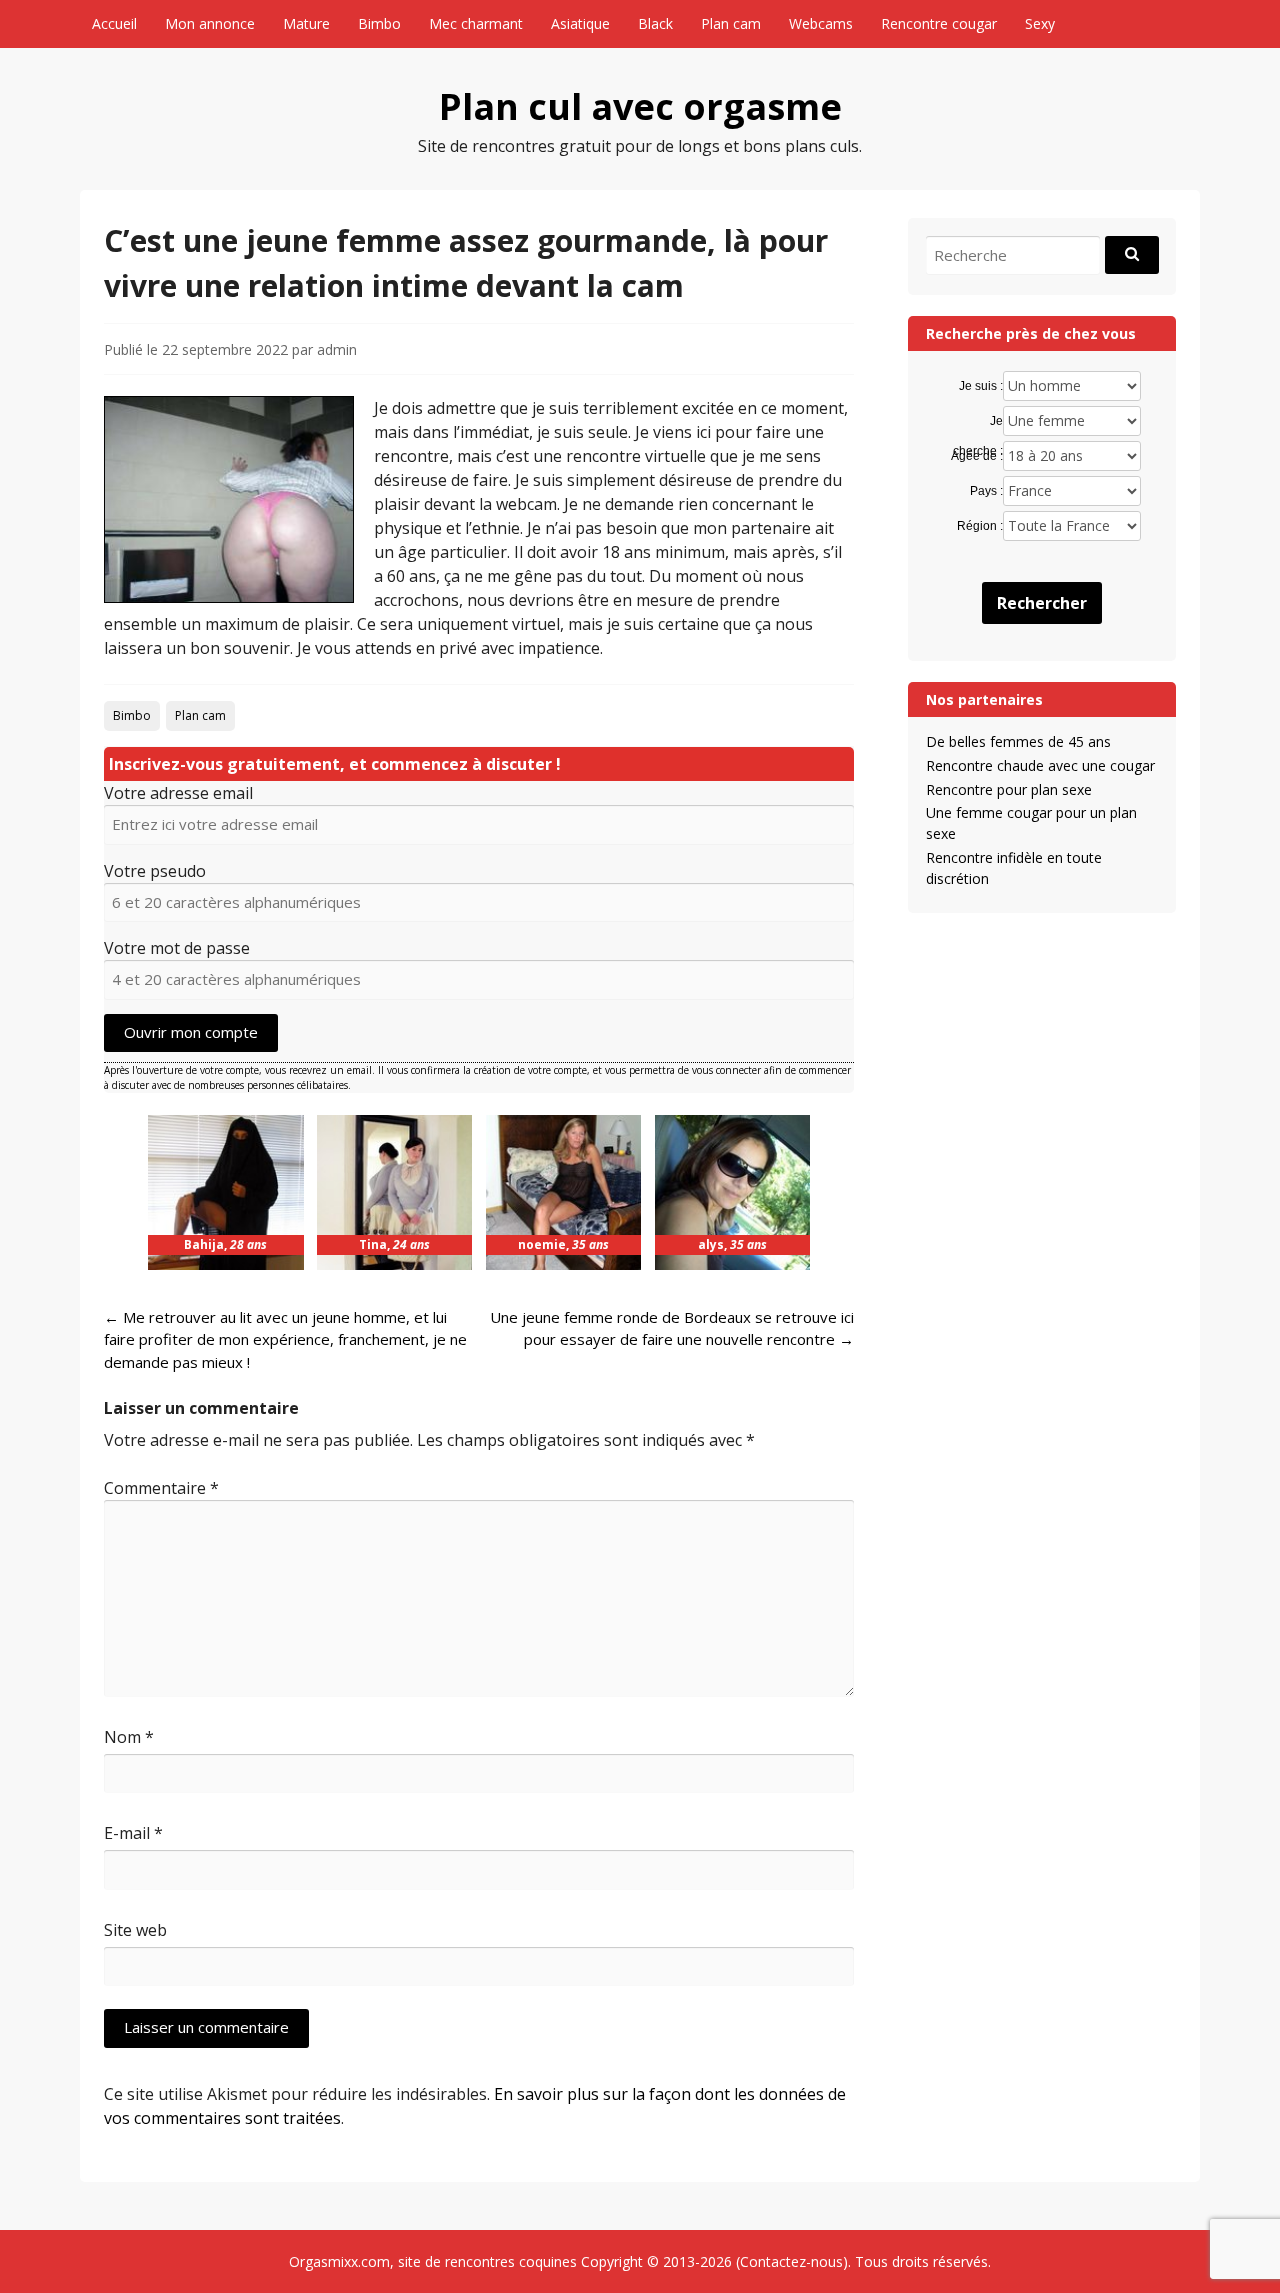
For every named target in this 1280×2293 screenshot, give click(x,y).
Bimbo (379, 23)
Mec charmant (476, 23)
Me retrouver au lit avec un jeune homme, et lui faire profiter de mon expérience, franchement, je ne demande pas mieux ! (285, 1339)
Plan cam (731, 23)
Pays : (986, 491)
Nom (129, 1737)
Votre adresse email (178, 793)
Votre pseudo (155, 871)
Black (655, 23)
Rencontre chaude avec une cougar (1040, 765)
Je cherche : (977, 422)
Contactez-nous (791, 2261)
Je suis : (980, 386)
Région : (979, 526)
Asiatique (580, 23)
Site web (135, 1930)
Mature (306, 23)
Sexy (1040, 23)
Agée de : (976, 456)
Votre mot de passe (177, 948)
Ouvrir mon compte (191, 1032)
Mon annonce (210, 23)
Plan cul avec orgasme (640, 106)
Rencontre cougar (939, 23)
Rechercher (1042, 603)
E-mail (133, 1833)
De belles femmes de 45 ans (1018, 741)
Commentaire (161, 1488)
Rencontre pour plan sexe (1009, 789)
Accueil (114, 23)
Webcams (821, 23)
